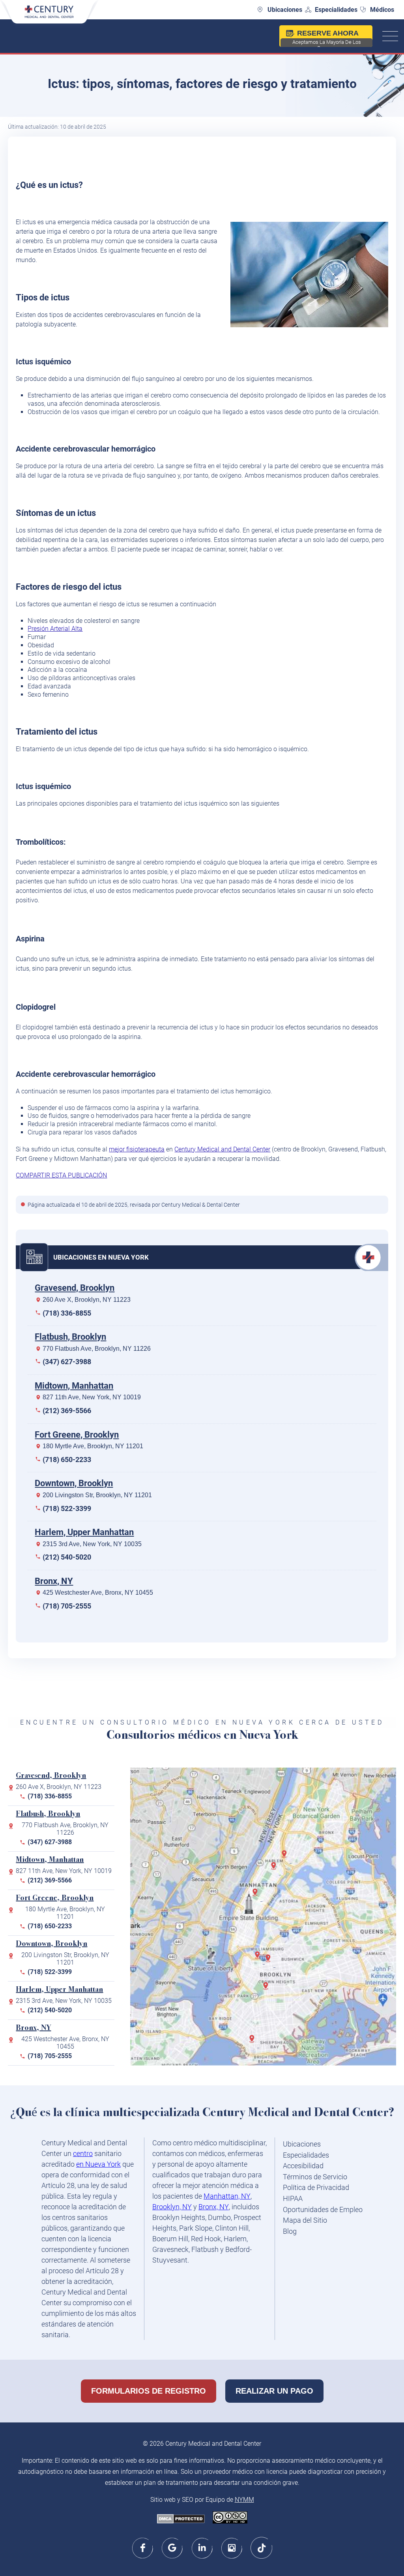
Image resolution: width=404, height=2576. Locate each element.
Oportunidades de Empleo (323, 2209)
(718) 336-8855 (67, 1313)
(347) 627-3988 (67, 1362)
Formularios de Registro (149, 2391)
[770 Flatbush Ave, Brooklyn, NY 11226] (267, 1989)
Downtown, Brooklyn (74, 1483)
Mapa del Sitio (305, 2220)
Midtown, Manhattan (74, 1386)
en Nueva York (98, 2164)
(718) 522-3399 (67, 1508)
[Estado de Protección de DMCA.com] (181, 2520)
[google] (173, 2548)
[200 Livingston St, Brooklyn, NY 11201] (260, 1958)
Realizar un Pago (274, 2391)
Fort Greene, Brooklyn (77, 1435)
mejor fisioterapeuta (137, 1149)
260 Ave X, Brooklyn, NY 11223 (87, 1300)
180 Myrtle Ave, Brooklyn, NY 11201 (93, 1446)
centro (83, 2153)
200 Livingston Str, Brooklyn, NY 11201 (97, 1495)
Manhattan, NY (227, 2196)
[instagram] (232, 2548)
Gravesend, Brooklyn (75, 1288)
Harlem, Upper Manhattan (84, 1532)
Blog (290, 2231)
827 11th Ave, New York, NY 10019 (92, 1397)
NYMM (244, 2500)
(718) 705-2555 (67, 1606)
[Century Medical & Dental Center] (49, 16)
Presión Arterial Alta (55, 629)
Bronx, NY (54, 1581)
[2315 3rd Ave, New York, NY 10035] (275, 1869)
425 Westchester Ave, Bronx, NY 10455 (98, 1593)
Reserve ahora (327, 38)
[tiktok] (261, 2548)
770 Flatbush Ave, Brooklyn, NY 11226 (97, 1349)
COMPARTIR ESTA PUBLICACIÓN (61, 1175)
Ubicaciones (285, 10)
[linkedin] (202, 2548)
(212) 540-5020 (67, 1557)
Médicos (382, 10)
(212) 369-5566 (67, 1411)
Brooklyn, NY (172, 2207)
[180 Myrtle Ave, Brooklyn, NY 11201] (270, 1961)
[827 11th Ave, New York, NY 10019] (257, 1895)
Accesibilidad (303, 2166)
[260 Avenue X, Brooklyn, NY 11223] (254, 2042)
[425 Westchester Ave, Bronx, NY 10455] (286, 1857)
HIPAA (293, 2198)
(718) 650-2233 (67, 1460)
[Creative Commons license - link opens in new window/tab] (230, 2518)
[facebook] (143, 2548)
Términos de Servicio (315, 2177)
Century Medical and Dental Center (222, 1149)
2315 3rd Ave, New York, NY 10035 (92, 1544)
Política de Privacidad (316, 2187)
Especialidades (336, 10)
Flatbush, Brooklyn (70, 1337)
